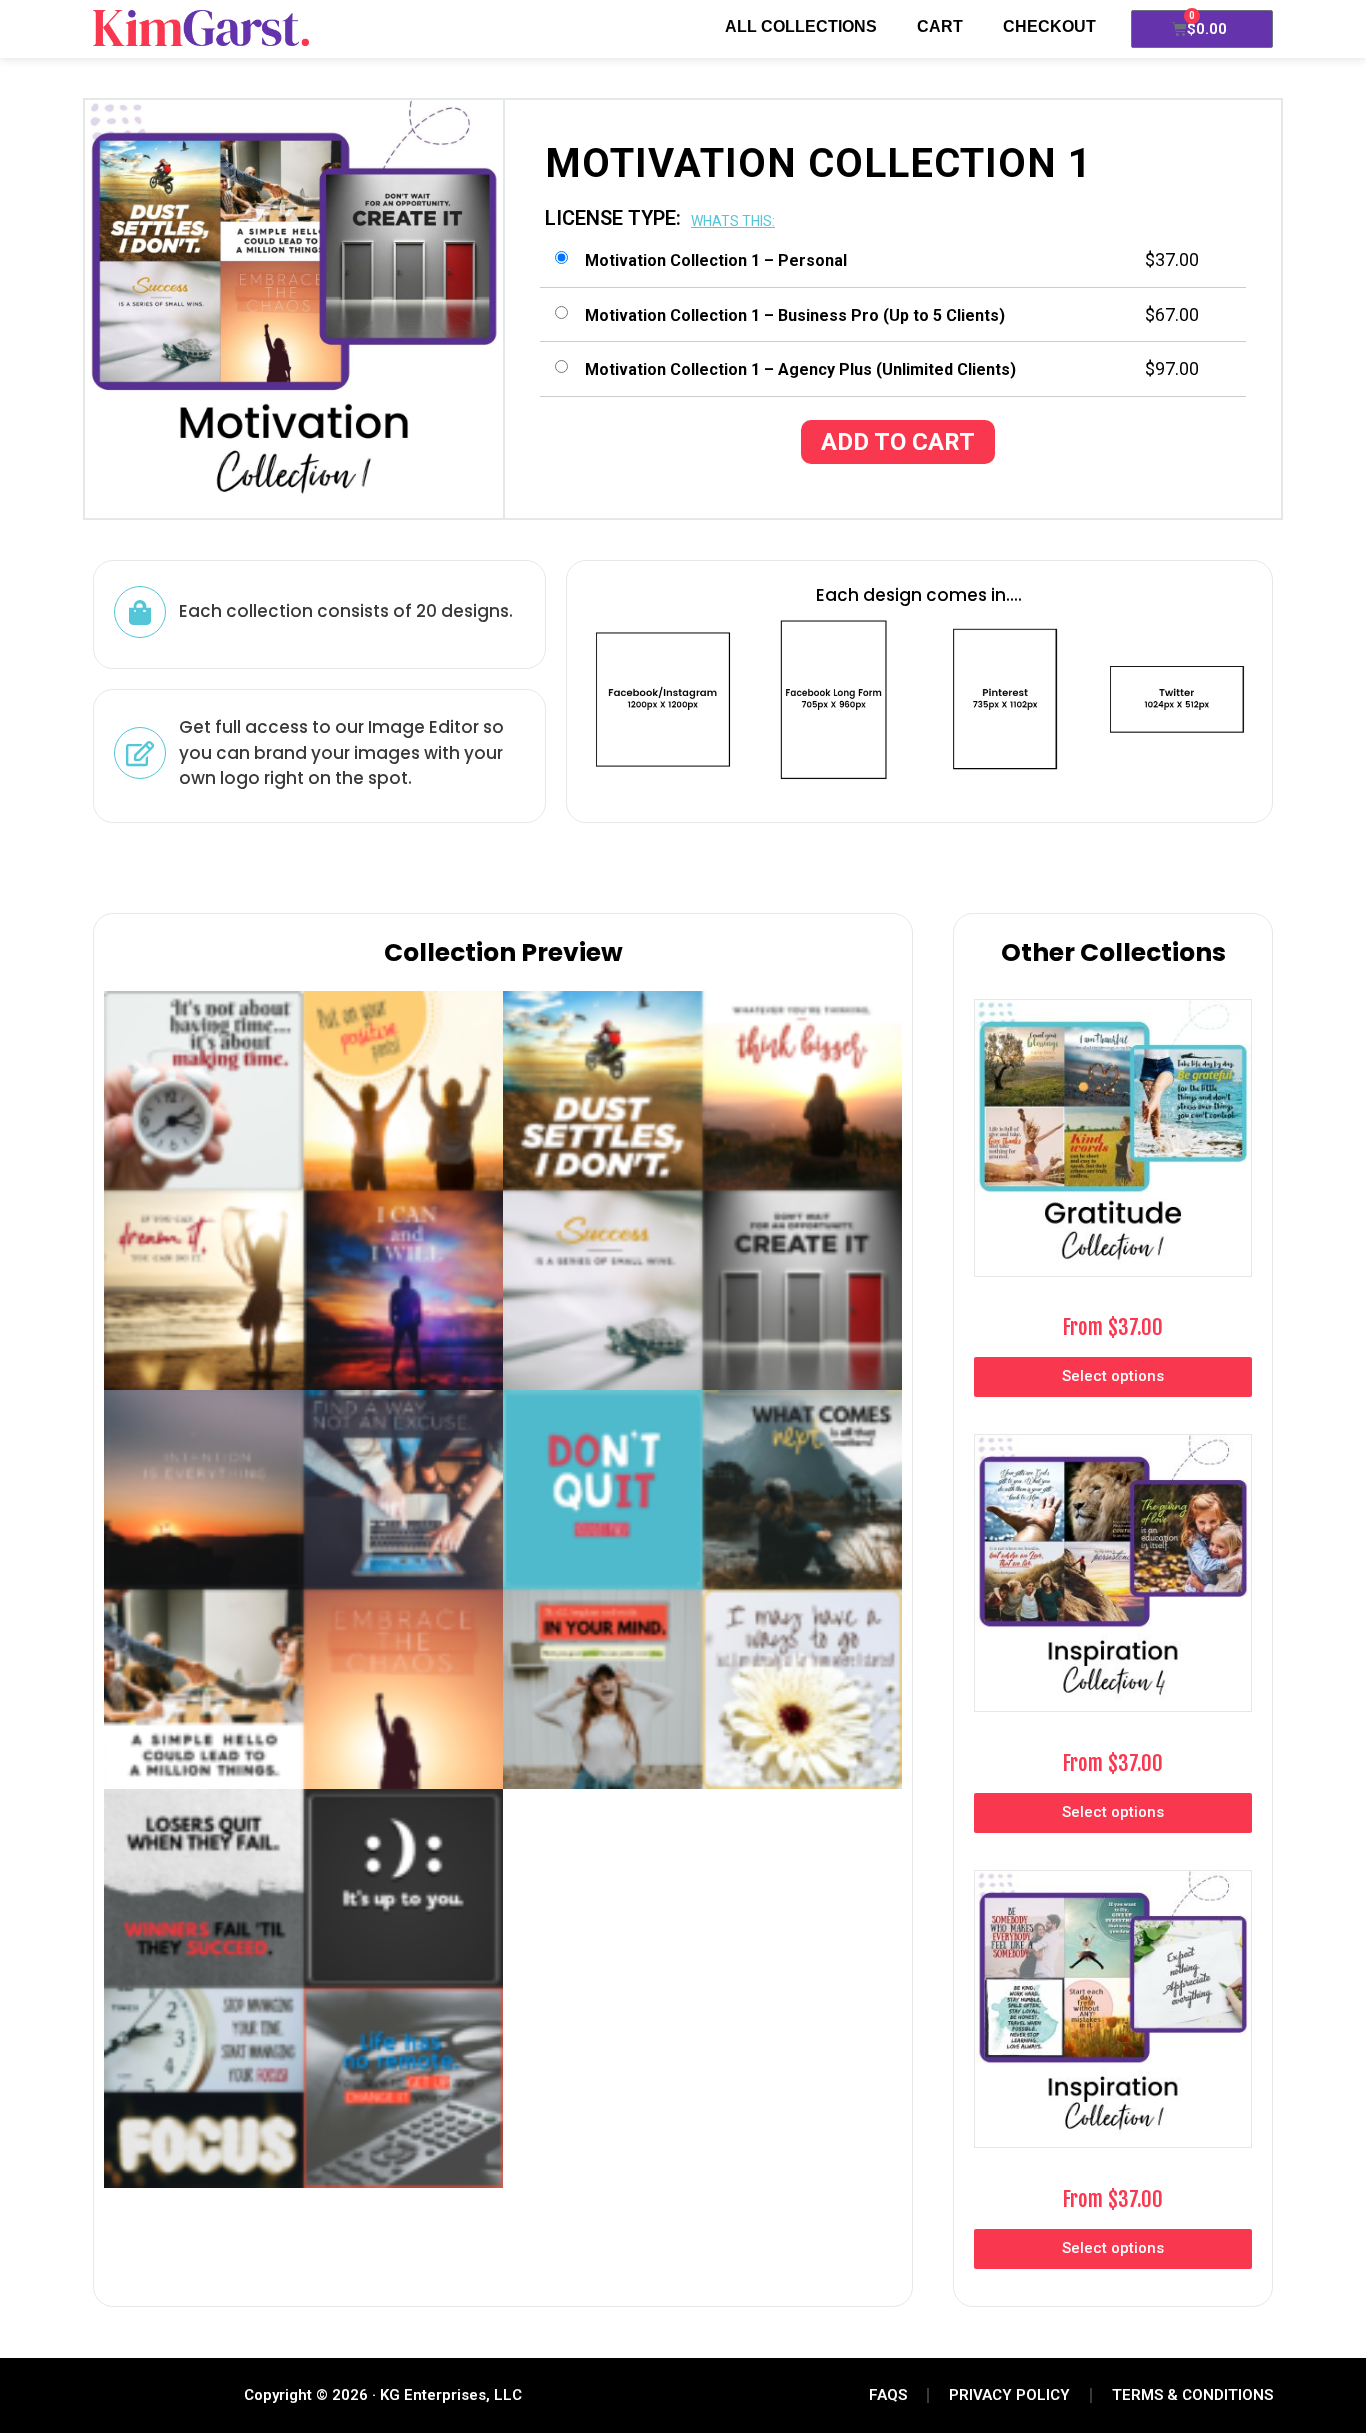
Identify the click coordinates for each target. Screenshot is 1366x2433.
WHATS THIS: (733, 221)
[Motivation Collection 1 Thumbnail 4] (303, 1190)
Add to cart (898, 442)
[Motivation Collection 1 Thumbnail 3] (303, 1988)
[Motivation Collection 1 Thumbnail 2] (702, 1589)
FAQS (888, 2395)
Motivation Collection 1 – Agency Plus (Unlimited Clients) (800, 369)
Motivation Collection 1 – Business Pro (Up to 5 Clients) (795, 315)
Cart (940, 26)
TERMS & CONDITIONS (1192, 2395)
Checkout (1049, 26)
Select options (1113, 1376)
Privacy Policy (1009, 2395)
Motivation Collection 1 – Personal (716, 260)
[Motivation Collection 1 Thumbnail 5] (702, 1190)
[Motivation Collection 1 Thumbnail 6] (303, 1589)
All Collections (801, 26)
